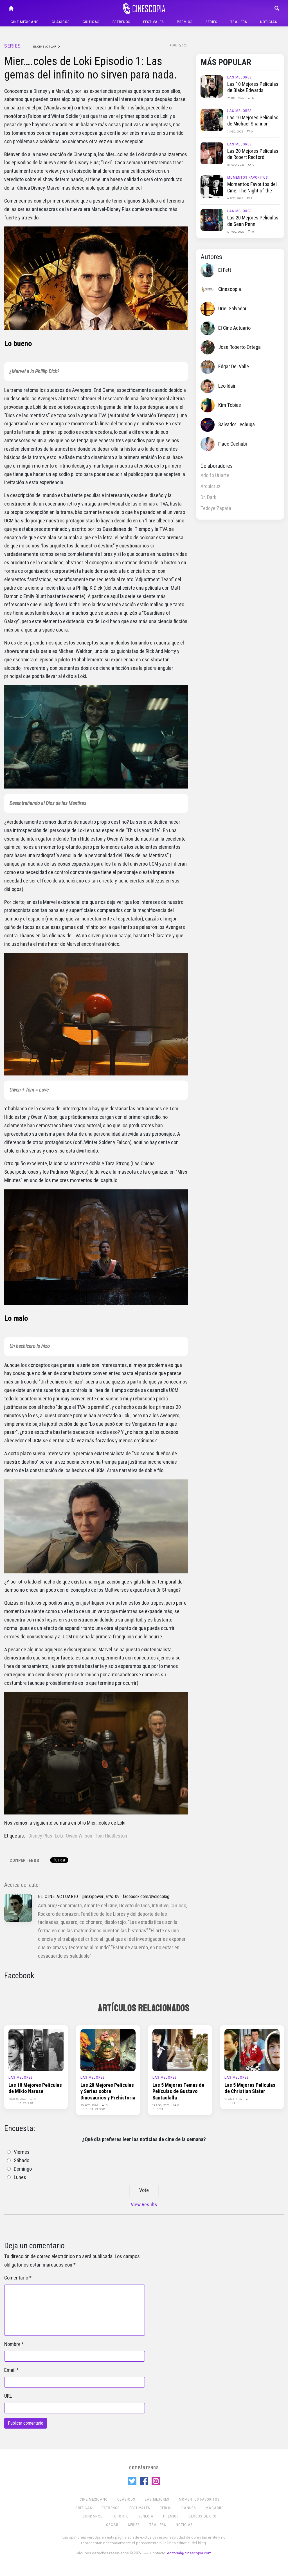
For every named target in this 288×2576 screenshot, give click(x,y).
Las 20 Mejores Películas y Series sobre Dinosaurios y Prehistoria (108, 2091)
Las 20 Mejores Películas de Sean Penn (253, 221)
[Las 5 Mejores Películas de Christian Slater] (252, 2050)
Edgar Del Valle (234, 367)
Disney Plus (40, 1836)
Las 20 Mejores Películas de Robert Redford (253, 154)
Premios (185, 22)
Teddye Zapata (216, 508)
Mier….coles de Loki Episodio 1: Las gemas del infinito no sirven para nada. (91, 68)
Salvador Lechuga (237, 425)
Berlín (166, 2508)
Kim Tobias (230, 405)
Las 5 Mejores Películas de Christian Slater (250, 2088)
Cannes (189, 2508)
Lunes (20, 2177)
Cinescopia (230, 289)
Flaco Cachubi (233, 444)
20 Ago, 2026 (18, 2099)
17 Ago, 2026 (236, 232)
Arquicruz (211, 486)
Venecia (146, 2516)
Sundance (93, 2516)
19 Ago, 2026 (161, 2105)
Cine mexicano (25, 22)
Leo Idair (227, 386)
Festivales (154, 22)
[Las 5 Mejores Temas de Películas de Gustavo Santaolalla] (180, 2050)
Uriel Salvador (232, 309)
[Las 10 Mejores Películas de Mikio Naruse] (36, 2050)
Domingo (23, 2169)
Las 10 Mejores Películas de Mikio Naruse (35, 2088)
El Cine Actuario (46, 46)
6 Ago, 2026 (236, 198)
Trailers (239, 22)
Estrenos (121, 22)
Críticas (91, 22)
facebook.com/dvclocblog (146, 1896)
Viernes (22, 2152)
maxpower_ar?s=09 (102, 1896)
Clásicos (61, 22)
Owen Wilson (79, 1836)
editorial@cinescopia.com (189, 2553)
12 (253, 98)
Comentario (16, 2278)
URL (8, 2396)
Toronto (120, 2516)
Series (211, 22)
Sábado (22, 2160)
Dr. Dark (208, 497)
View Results (144, 2205)
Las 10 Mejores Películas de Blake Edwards (253, 87)
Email (10, 2370)
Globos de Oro (202, 2516)
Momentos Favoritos (248, 177)
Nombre (12, 2344)
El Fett (225, 270)
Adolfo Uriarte (215, 475)
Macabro (215, 2508)
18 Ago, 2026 (236, 165)
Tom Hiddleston (111, 1836)
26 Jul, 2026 (236, 98)
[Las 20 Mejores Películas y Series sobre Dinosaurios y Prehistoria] (108, 2050)
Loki (59, 1836)
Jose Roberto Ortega (239, 347)
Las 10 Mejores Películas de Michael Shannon (253, 121)
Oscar (112, 2525)
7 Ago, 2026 (236, 131)
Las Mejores (239, 77)
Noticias (269, 22)
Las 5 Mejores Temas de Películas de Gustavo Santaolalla (178, 2091)
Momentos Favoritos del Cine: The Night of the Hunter (252, 191)
